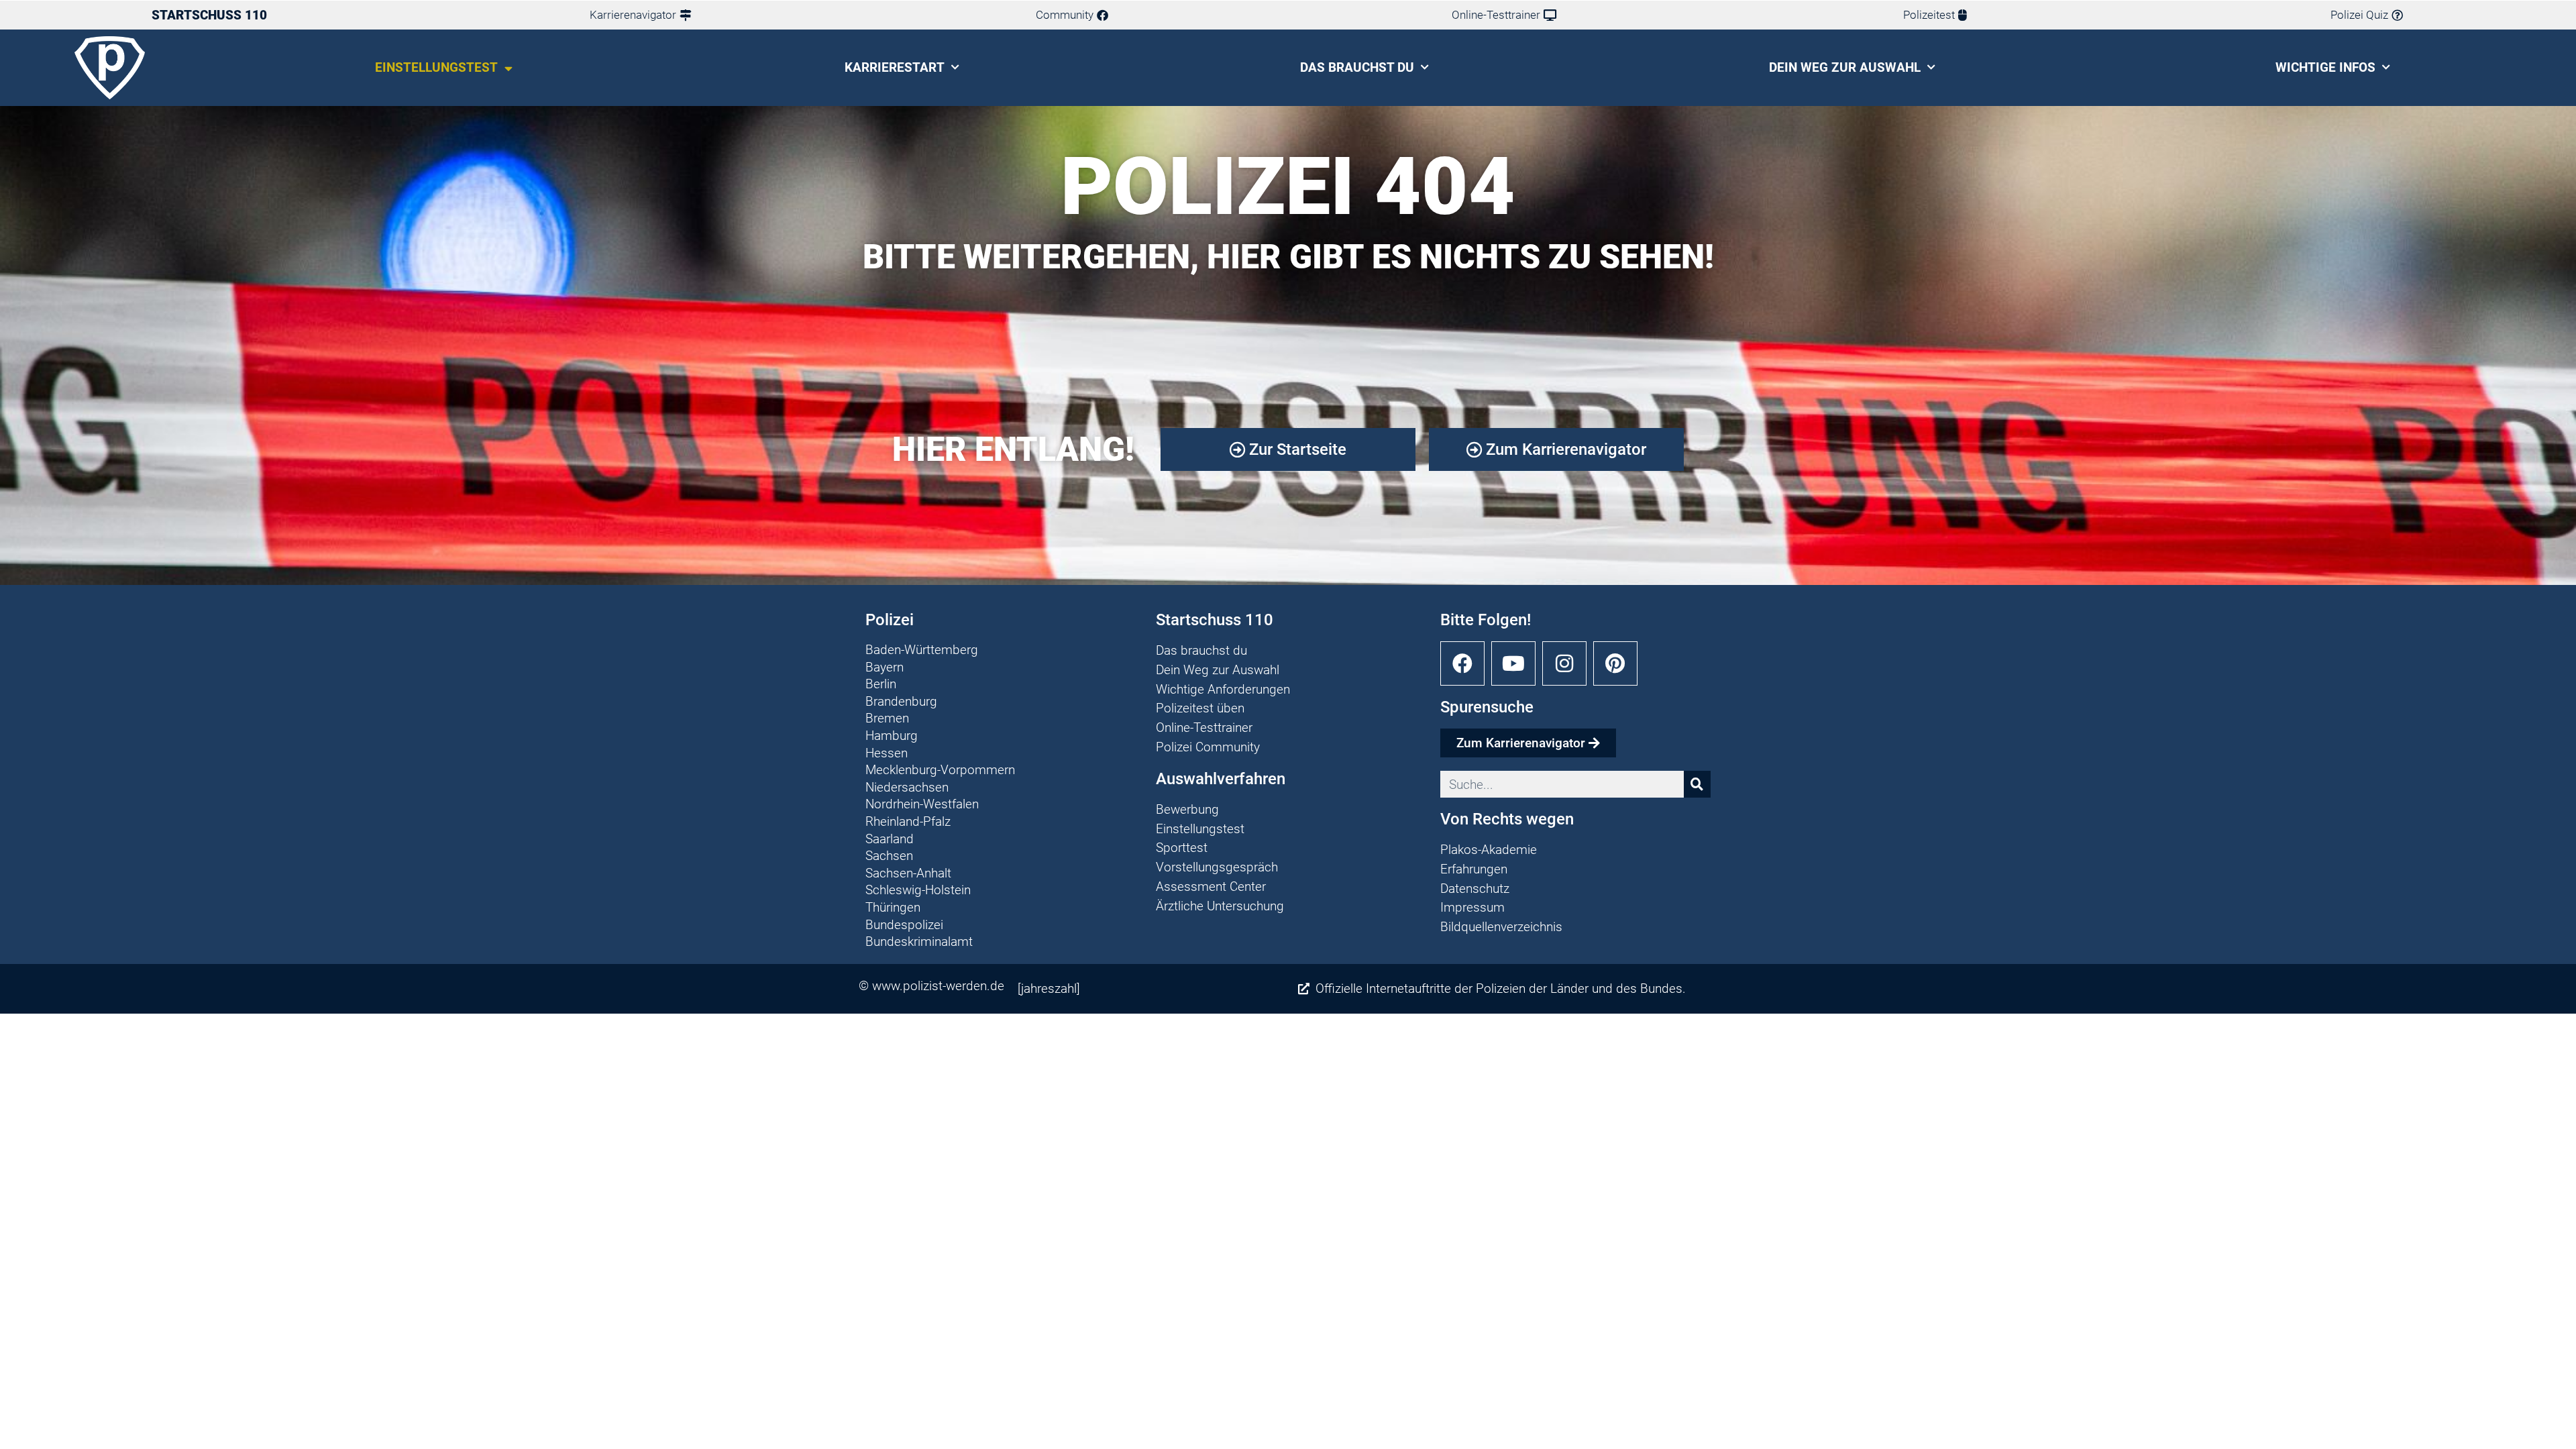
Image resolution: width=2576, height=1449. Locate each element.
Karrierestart (895, 67)
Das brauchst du (1357, 67)
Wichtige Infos (2325, 67)
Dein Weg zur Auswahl (1845, 67)
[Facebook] (1462, 663)
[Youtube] (1513, 663)
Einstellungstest (436, 67)
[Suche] (1697, 784)
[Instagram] (1564, 663)
